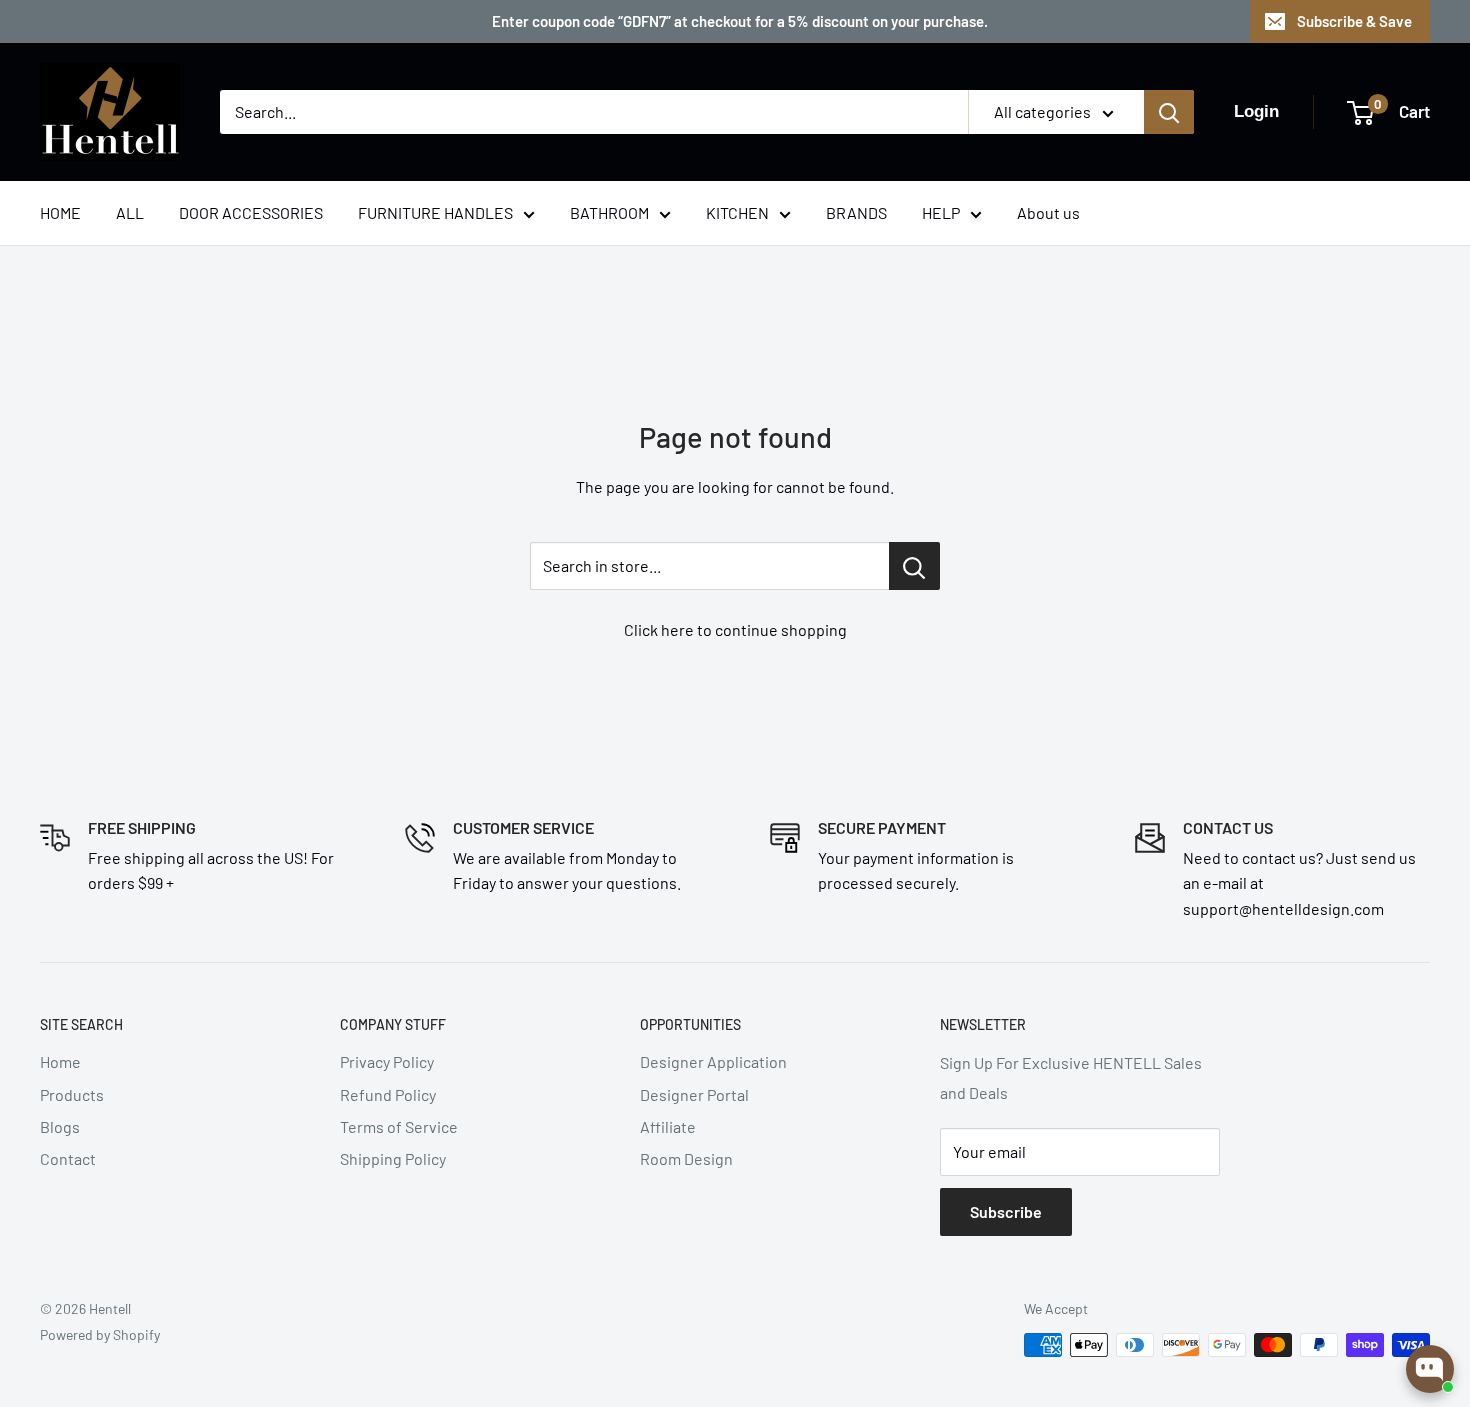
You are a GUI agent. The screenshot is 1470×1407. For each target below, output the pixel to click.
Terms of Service (399, 1126)
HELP (941, 212)
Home (60, 1061)
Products (72, 1094)
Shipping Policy (393, 1158)
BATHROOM (609, 212)
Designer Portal (694, 1094)
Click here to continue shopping (735, 629)
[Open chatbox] (1430, 1369)
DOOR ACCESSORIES (251, 212)
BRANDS (856, 212)
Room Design (686, 1158)
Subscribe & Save (1354, 21)
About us (1048, 212)
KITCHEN (737, 212)
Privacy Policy (387, 1061)
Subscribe (1006, 1211)
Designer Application (713, 1061)
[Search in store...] (914, 566)
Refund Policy (388, 1094)
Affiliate (668, 1126)
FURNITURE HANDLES (435, 212)
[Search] (1169, 112)
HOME (60, 212)
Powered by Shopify (100, 1334)
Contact (68, 1158)
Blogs (60, 1126)
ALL (130, 212)
